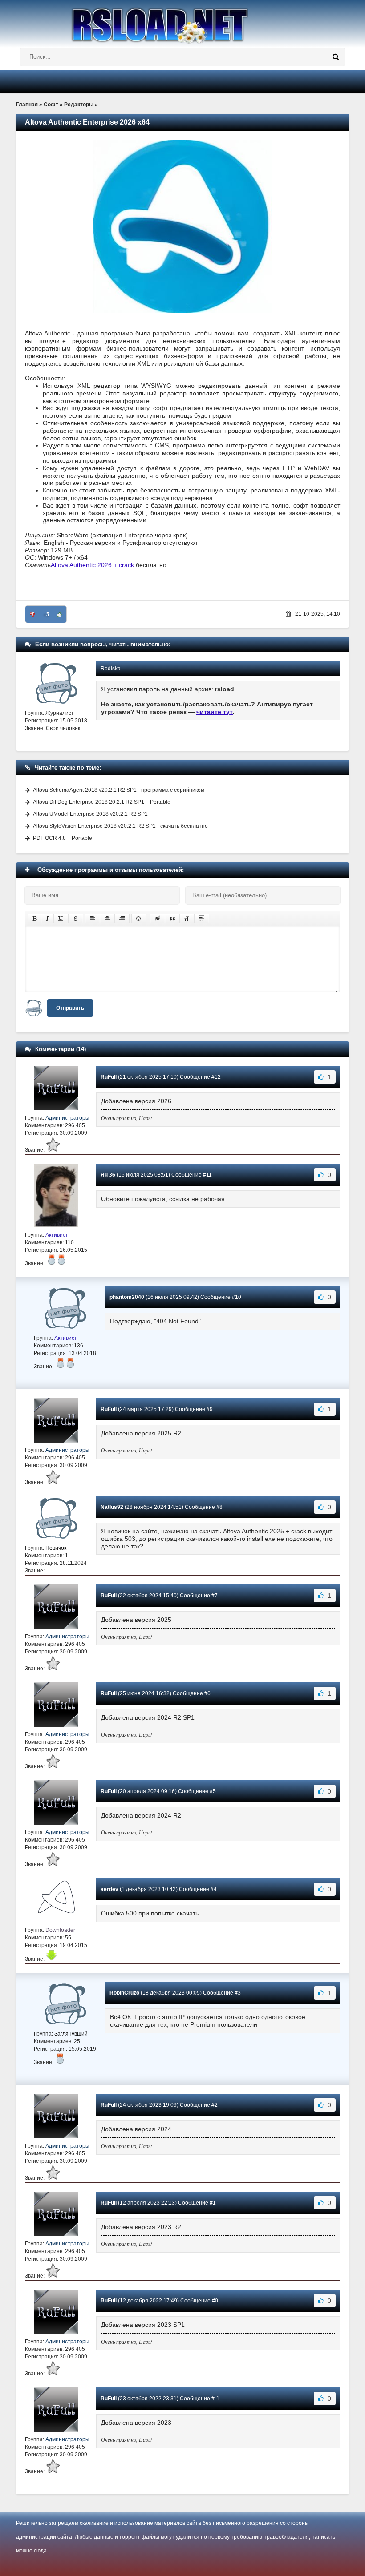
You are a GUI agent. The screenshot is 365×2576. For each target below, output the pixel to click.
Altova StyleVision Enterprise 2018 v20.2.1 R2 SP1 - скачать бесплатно (120, 826)
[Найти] (336, 57)
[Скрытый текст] (158, 919)
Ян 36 (108, 1175)
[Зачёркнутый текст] (76, 919)
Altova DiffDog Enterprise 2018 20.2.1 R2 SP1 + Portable (102, 802)
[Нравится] (59, 614)
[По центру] (107, 919)
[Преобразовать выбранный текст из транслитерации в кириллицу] (187, 919)
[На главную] (182, 22)
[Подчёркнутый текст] (61, 919)
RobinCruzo (124, 1993)
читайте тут (215, 712)
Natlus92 (112, 1507)
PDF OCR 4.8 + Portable (63, 838)
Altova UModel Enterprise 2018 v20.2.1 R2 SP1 (90, 814)
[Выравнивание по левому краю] (93, 919)
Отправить (70, 1008)
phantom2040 (127, 1297)
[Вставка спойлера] (202, 919)
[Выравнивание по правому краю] (122, 919)
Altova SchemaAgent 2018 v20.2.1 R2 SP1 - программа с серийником (119, 790)
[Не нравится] (32, 614)
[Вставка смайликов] (139, 919)
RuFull (109, 1077)
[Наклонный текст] (47, 919)
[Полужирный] (34, 919)
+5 (46, 614)
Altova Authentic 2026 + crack (92, 565)
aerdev (109, 1889)
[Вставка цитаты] (172, 919)
